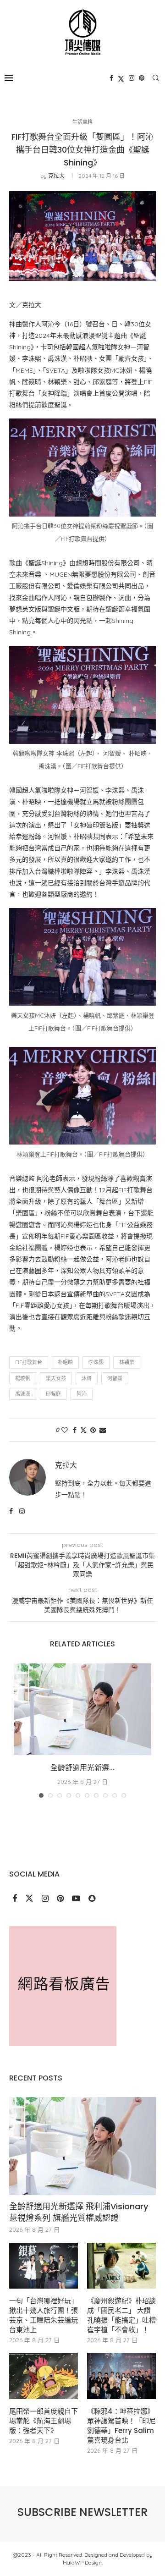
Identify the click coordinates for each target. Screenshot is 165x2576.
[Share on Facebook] (75, 1430)
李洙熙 (96, 1362)
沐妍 (87, 1378)
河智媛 (115, 1378)
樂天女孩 (56, 1378)
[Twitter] (121, 78)
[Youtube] (77, 1899)
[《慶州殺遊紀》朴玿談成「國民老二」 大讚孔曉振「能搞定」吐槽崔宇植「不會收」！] (121, 2266)
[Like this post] (65, 1430)
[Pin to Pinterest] (93, 1430)
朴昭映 (65, 1362)
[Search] (156, 78)
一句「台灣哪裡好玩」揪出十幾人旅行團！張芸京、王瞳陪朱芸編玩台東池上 (44, 2315)
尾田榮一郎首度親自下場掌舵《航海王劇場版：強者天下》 (44, 2421)
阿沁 (82, 1394)
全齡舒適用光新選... (82, 1768)
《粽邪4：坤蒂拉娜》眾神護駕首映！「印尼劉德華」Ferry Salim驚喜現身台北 (121, 2426)
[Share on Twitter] (83, 1430)
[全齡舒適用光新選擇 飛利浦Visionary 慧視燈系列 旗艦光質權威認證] (82, 1709)
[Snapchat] (92, 1899)
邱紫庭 (53, 1394)
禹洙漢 (23, 1394)
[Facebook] (111, 78)
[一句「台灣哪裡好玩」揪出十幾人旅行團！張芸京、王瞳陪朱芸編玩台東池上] (44, 2266)
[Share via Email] (103, 1430)
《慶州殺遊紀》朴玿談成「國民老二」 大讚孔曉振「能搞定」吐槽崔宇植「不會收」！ (121, 2315)
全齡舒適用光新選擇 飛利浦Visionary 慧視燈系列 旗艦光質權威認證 (79, 2212)
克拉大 (56, 176)
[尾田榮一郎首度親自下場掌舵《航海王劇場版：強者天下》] (44, 2376)
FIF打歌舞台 (29, 1362)
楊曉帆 (23, 1378)
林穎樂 (127, 1362)
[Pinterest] (142, 78)
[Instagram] (132, 78)
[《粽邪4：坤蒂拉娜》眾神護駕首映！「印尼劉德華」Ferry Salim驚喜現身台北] (121, 2376)
